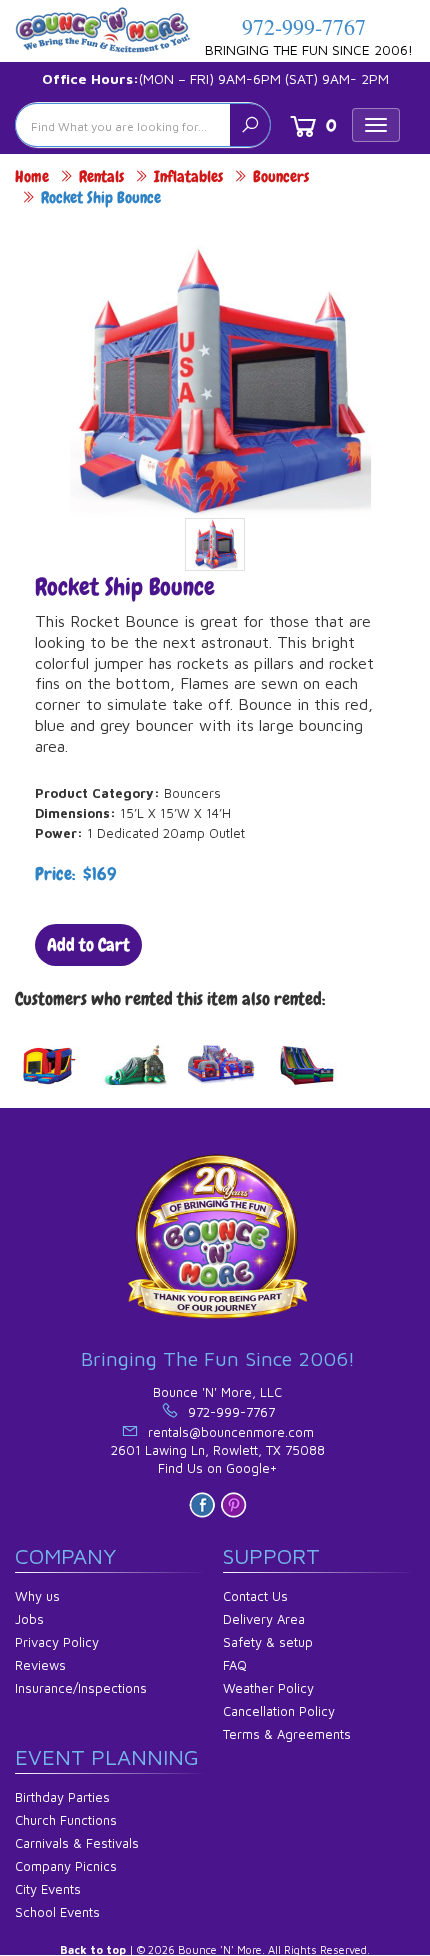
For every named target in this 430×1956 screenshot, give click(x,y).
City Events (48, 1889)
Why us (37, 1596)
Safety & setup (268, 1642)
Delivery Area (264, 1619)
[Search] (250, 125)
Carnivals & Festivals (77, 1843)
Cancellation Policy (279, 1711)
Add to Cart (88, 944)
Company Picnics (66, 1866)
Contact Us (255, 1596)
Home (32, 176)
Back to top (93, 1949)
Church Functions (66, 1820)
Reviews (40, 1665)
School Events (57, 1912)
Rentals (101, 176)
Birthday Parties (62, 1797)
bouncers (281, 176)
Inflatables (188, 176)
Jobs (29, 1619)
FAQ (235, 1665)
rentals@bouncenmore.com (231, 1432)
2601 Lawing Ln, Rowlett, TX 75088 (218, 1450)
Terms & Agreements (287, 1734)
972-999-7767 (304, 26)
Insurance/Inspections (81, 1688)
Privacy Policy (57, 1642)
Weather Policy (268, 1688)
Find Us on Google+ (217, 1468)
